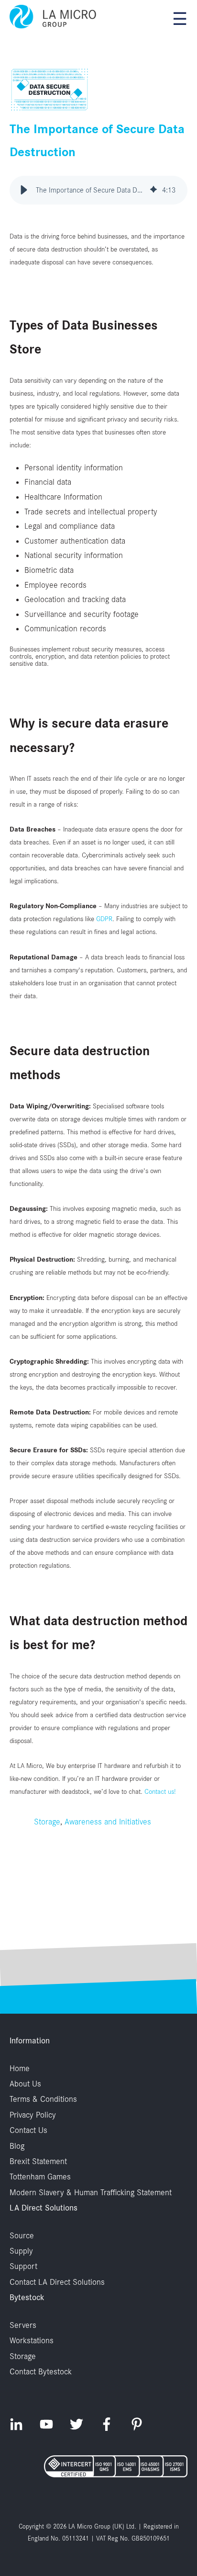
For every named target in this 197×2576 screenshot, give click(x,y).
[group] (98, 190)
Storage (47, 1822)
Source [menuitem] (22, 2235)
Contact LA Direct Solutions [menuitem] (57, 2282)
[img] (153, 190)
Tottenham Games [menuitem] (40, 2177)
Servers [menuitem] (23, 2325)
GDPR (104, 918)
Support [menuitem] (23, 2266)
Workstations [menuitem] (32, 2340)
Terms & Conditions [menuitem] (43, 2099)
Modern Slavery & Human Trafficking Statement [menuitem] (91, 2192)
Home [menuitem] (20, 2068)
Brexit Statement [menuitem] (38, 2161)
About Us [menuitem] (25, 2084)
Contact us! (160, 1791)
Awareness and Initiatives (108, 1822)
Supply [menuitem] (21, 2251)
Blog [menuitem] (17, 2146)
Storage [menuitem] (23, 2356)
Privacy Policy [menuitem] (33, 2115)
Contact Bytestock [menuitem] (41, 2371)
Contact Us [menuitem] (28, 2130)
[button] (24, 190)
